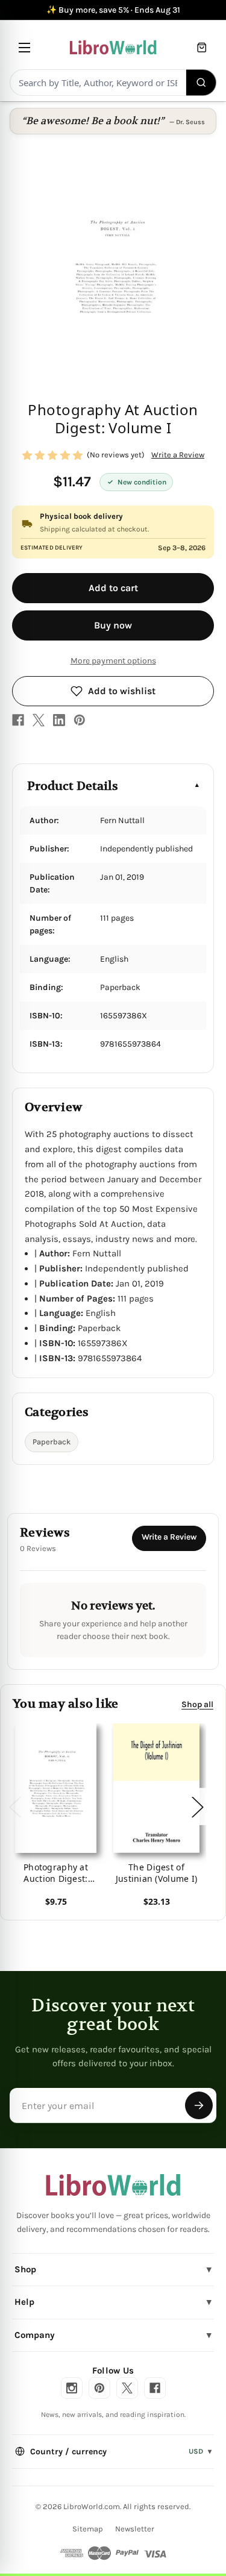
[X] (39, 720)
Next (197, 1807)
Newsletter (135, 2529)
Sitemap (88, 2529)
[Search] (202, 83)
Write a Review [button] (178, 455)
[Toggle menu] (24, 47)
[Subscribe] (199, 2105)
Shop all (197, 1704)
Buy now (113, 625)
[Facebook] (18, 720)
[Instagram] (72, 2388)
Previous (14, 1807)
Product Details (73, 786)
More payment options (113, 661)
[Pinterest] (80, 720)
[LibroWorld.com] (113, 2185)
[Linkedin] (59, 720)
